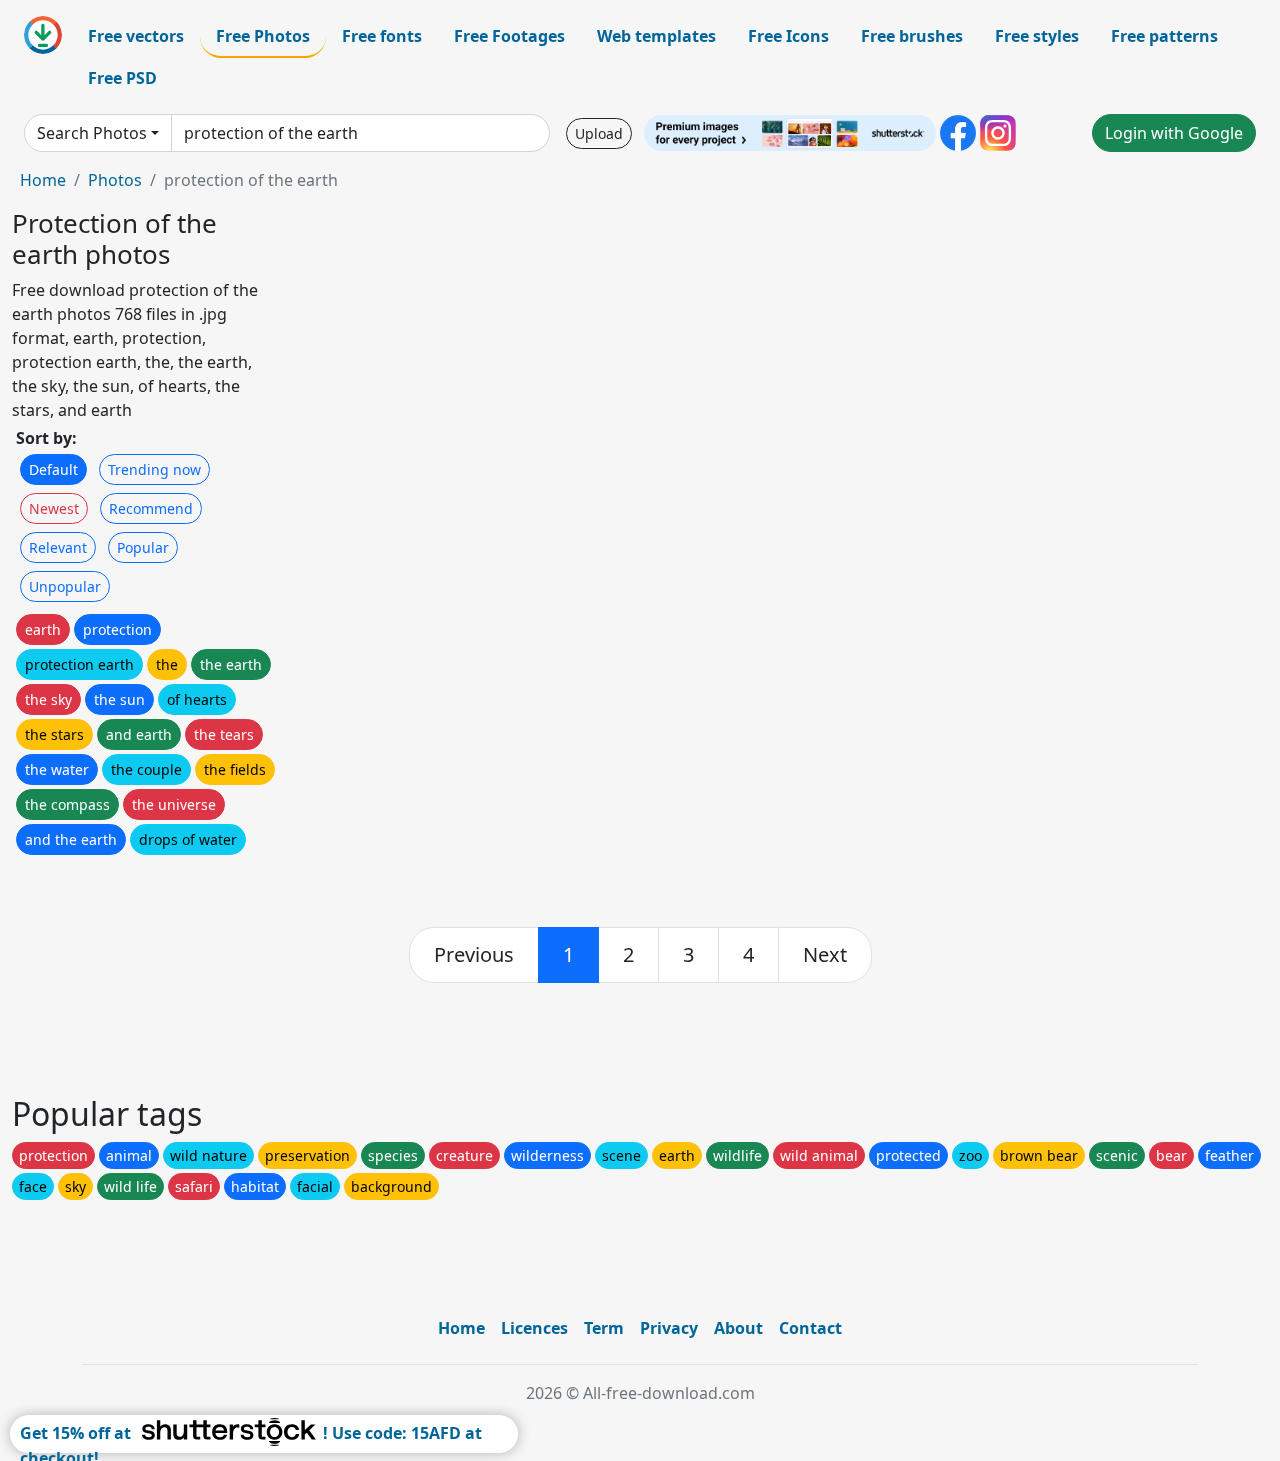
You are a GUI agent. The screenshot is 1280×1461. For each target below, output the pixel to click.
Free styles (1037, 36)
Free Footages (509, 36)
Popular (143, 547)
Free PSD (122, 78)
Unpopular (65, 586)
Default (53, 469)
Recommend (151, 508)
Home (43, 180)
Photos (115, 180)
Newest (54, 508)
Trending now (154, 469)
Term (604, 1328)
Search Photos (92, 133)
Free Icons (788, 36)
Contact (810, 1328)
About (738, 1328)
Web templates (656, 36)
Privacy (669, 1328)
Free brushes (912, 36)
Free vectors (136, 36)
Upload (599, 133)
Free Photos (263, 36)
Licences (534, 1328)
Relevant (58, 547)
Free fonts (382, 36)
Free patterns (1164, 36)
